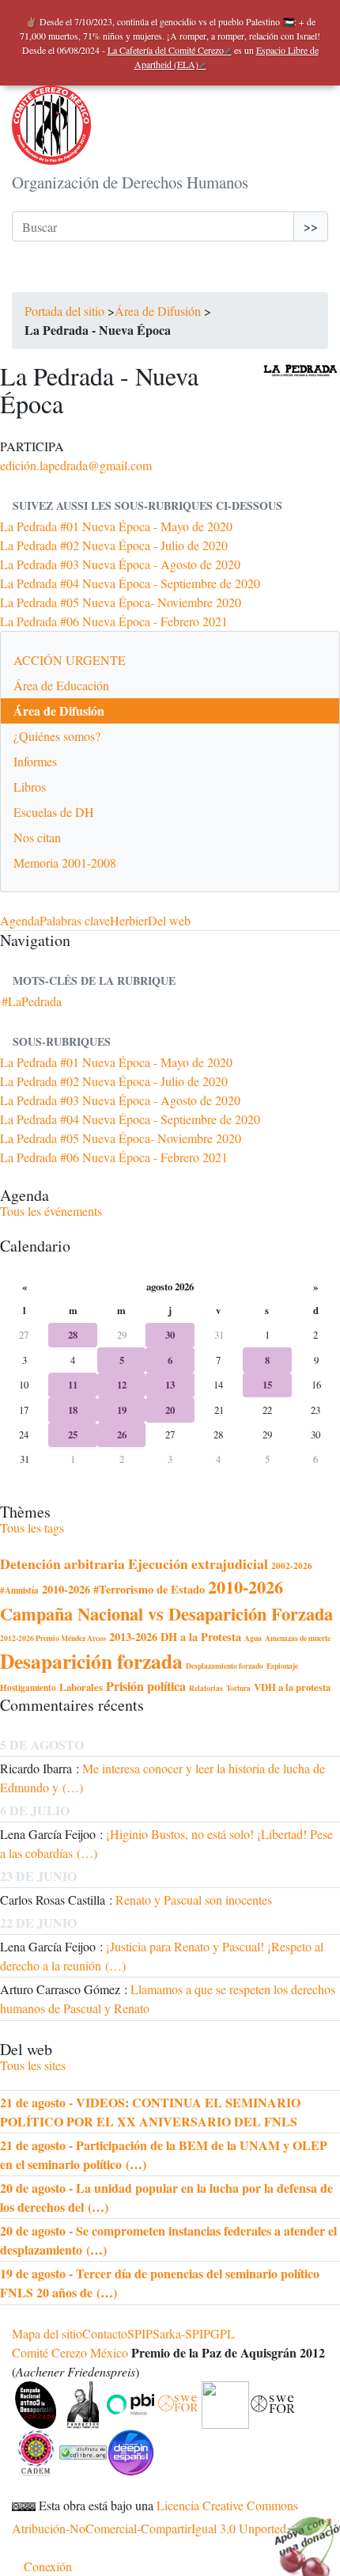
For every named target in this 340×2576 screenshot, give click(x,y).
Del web (169, 920)
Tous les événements (51, 1211)
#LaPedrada (32, 1001)
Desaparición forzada (91, 1661)
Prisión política (146, 1686)
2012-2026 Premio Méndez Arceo (53, 1638)
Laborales (81, 1687)
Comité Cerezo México (70, 2352)
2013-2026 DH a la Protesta (175, 1637)
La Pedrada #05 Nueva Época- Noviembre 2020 (121, 602)
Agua (253, 1638)
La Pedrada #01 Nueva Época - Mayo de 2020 (116, 526)
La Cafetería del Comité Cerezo (166, 50)
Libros (30, 786)
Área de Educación (61, 685)
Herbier (129, 920)
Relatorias (206, 1688)
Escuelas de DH (54, 812)
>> (311, 226)
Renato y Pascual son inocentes (194, 1900)
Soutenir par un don (300, 2536)
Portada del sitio (64, 311)
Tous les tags (32, 1527)
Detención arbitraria (62, 1563)
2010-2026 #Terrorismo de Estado (123, 1589)
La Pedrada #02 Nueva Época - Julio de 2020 (114, 545)
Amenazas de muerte (298, 1638)
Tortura (238, 1688)
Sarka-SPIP (181, 2333)
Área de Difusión (158, 311)
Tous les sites (33, 2065)
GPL (223, 2333)
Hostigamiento (28, 1687)
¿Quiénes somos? (57, 736)
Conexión (48, 2566)
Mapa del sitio (47, 2333)
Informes (35, 761)
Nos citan (37, 837)
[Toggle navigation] (34, 276)
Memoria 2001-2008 (65, 862)
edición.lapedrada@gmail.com (76, 465)
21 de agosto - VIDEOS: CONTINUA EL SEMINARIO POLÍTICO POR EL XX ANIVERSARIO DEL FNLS (150, 2112)
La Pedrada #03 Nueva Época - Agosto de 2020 (120, 564)
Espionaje (282, 1666)
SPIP (140, 2333)
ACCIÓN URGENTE (70, 660)
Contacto (105, 2333)
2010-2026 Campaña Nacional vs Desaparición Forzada (166, 1600)
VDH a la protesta (292, 1687)
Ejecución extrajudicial (198, 1563)
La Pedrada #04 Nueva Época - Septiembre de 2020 (130, 583)
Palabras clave (75, 920)
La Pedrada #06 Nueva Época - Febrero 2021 (114, 621)
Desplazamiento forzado (225, 1666)
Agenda (20, 920)
